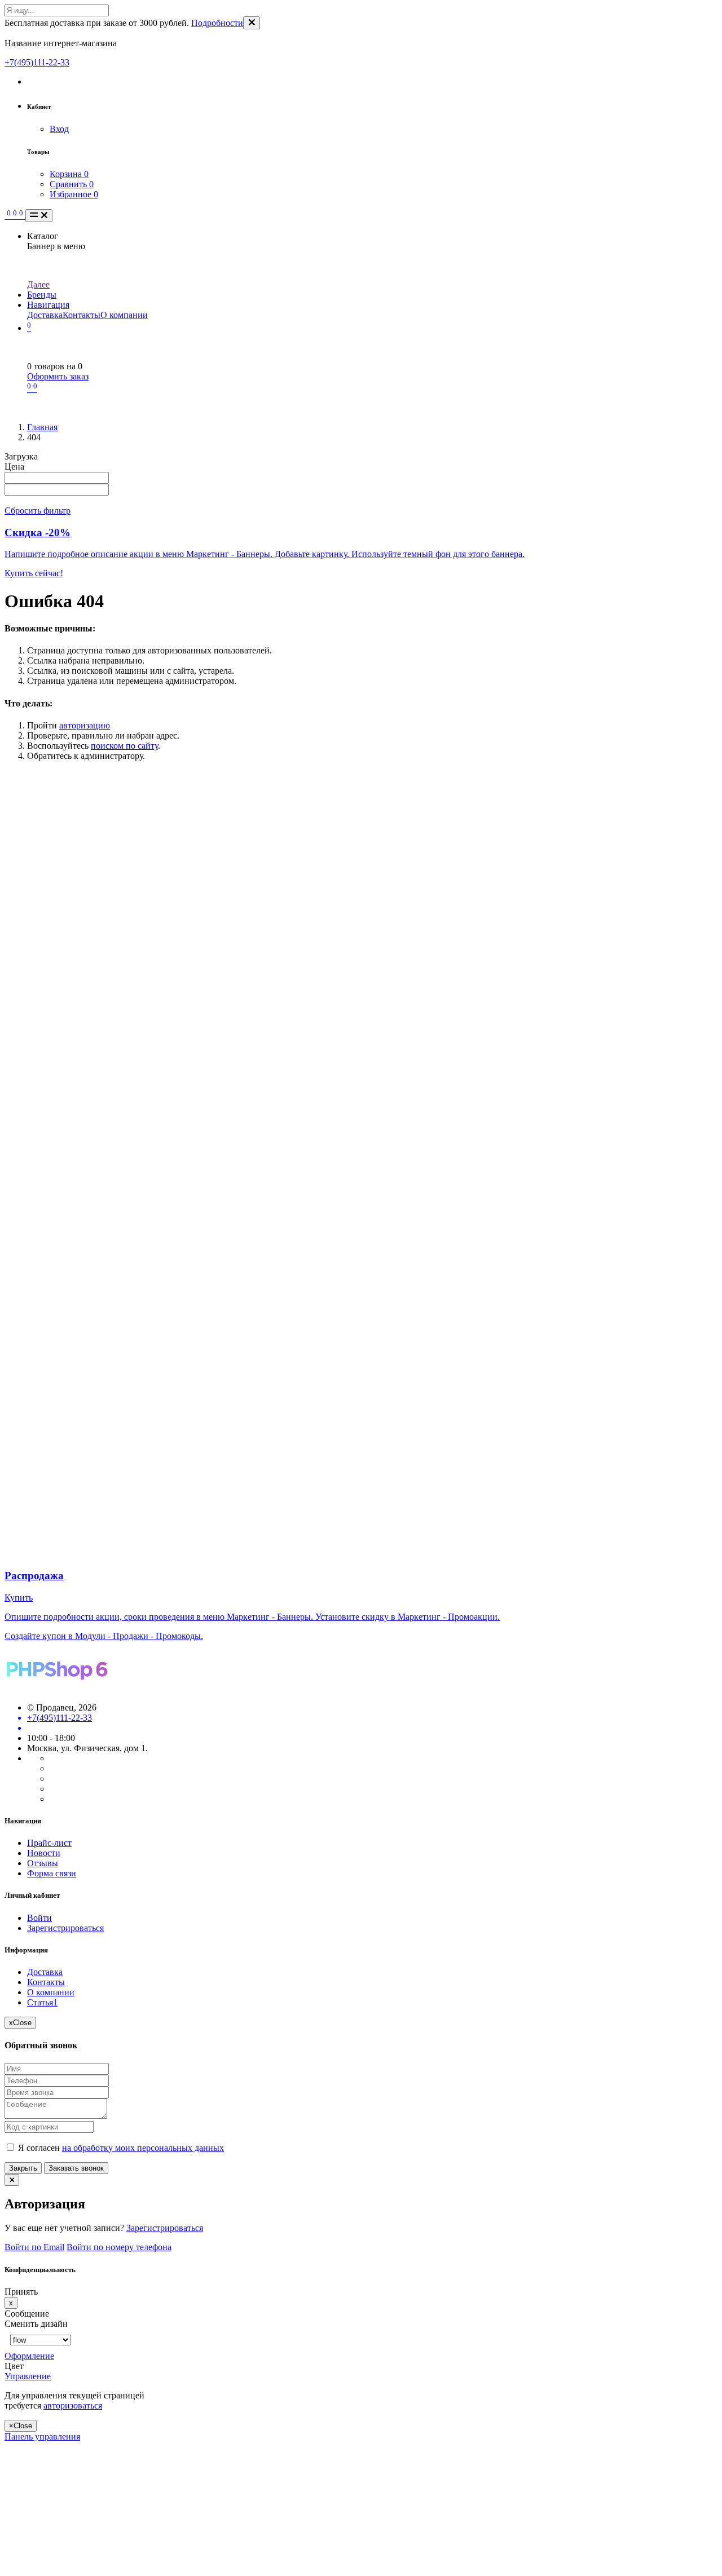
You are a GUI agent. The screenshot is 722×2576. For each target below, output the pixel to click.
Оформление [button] (29, 2356)
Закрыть (23, 2168)
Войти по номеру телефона (119, 2247)
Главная (42, 427)
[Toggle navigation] (39, 216)
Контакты (82, 315)
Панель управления (42, 2436)
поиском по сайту (124, 746)
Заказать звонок (76, 2168)
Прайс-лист (49, 1843)
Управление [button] (28, 2376)
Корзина (69, 174)
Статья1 (42, 2002)
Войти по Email (34, 2247)
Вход (59, 129)
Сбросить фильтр (38, 511)
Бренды (42, 295)
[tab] (83, 2356)
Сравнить (72, 184)
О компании (124, 315)
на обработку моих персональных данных (143, 2148)
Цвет (15, 2366)
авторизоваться (73, 2405)
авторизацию (85, 725)
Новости (44, 1853)
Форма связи (52, 1873)
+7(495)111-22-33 (37, 62)
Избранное (74, 194)
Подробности (217, 23)
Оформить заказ (58, 376)
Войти (39, 1918)
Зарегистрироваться (65, 1928)
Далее (38, 284)
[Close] (252, 23)
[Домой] (6, 216)
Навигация (48, 305)
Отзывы (43, 1863)
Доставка (45, 315)
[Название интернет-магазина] (57, 1688)
